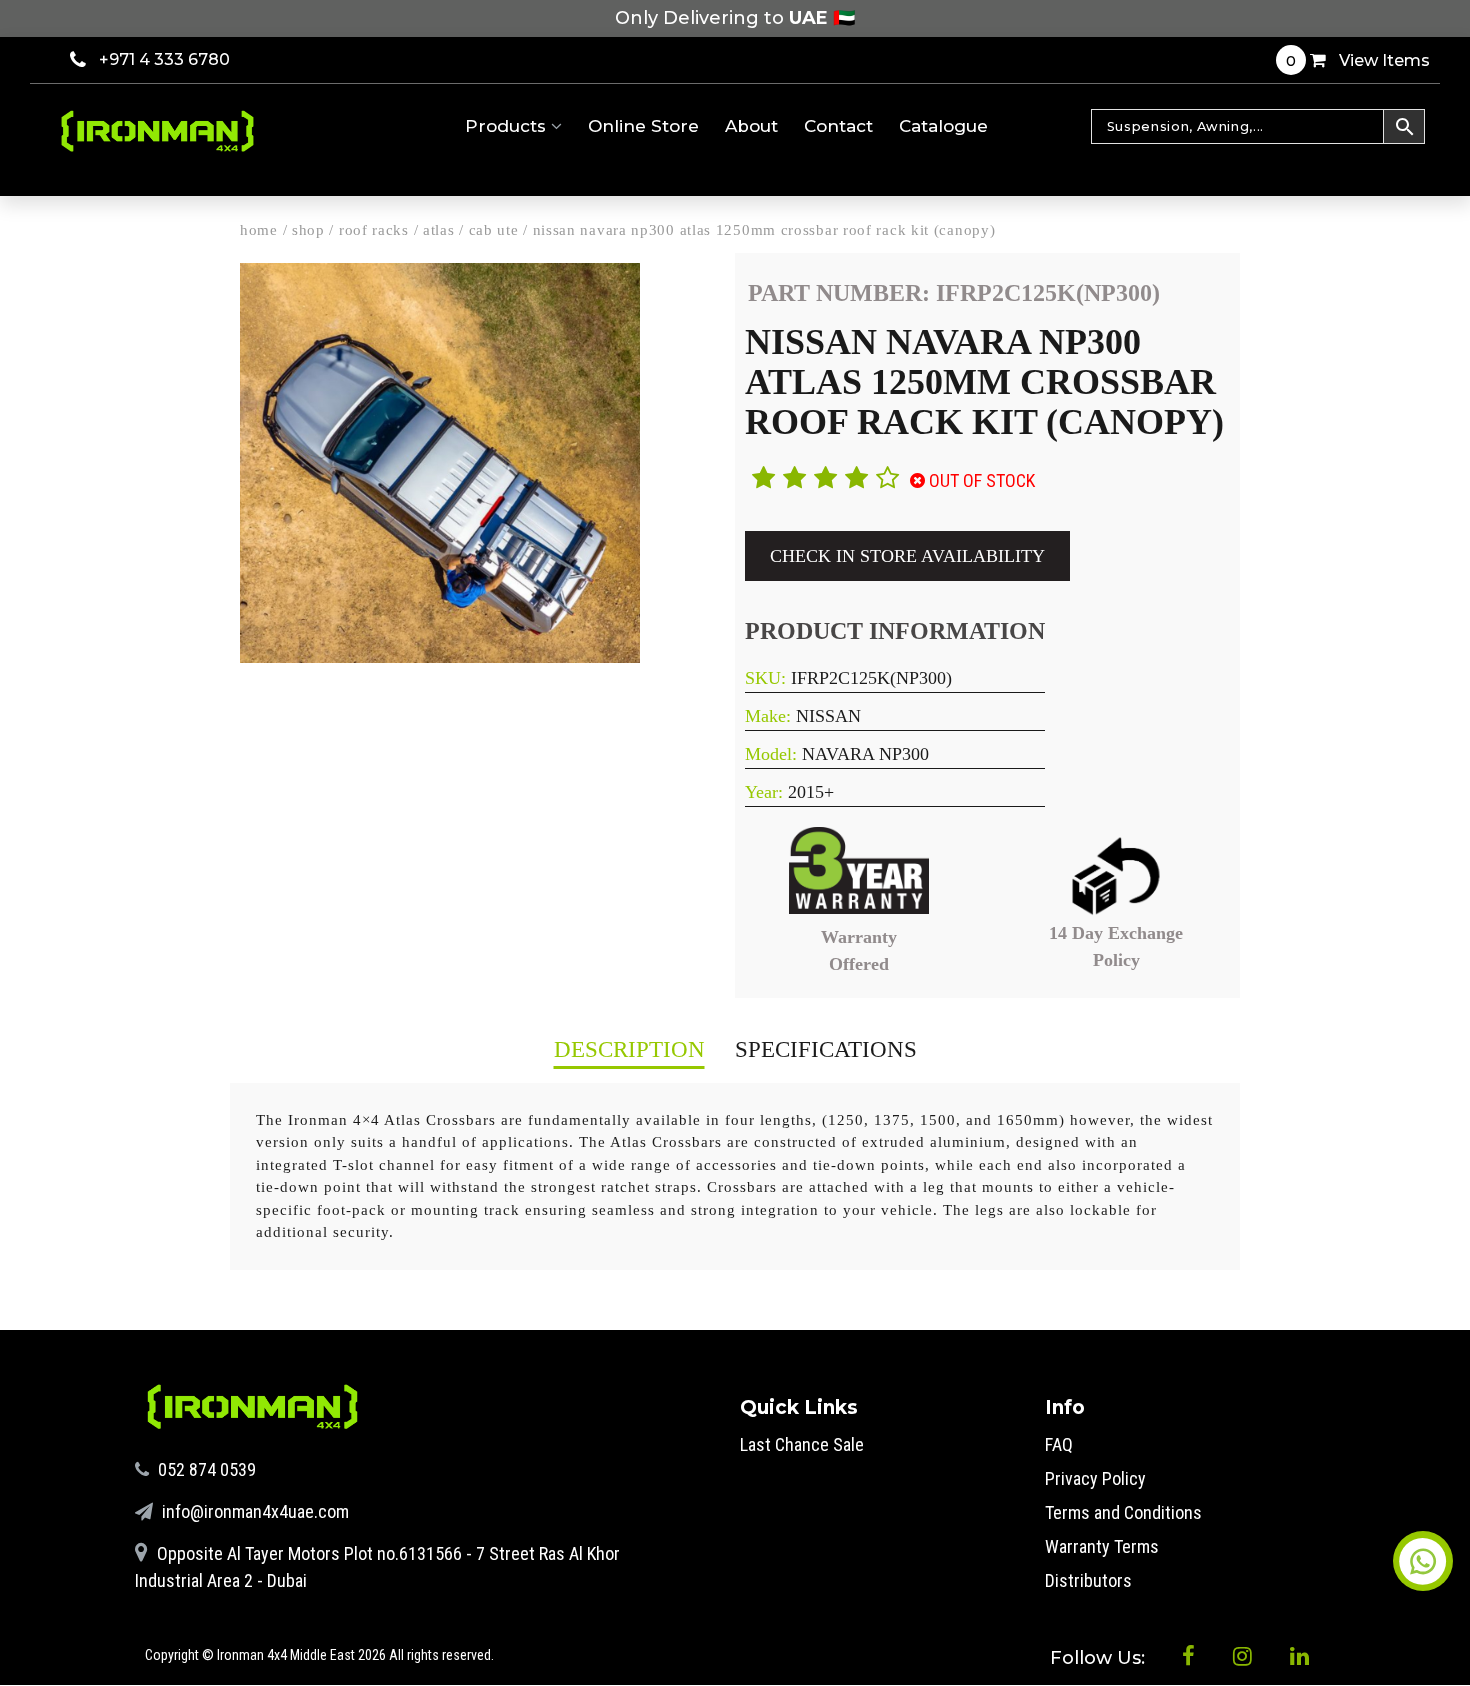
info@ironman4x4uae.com (253, 1511)
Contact (838, 126)
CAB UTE (494, 230)
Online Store (643, 126)
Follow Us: (1100, 1658)
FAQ (1059, 1444)
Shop (308, 230)
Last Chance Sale (802, 1444)
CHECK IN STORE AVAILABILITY (907, 556)
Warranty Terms (1102, 1546)
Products (508, 126)
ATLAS (439, 230)
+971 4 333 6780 (164, 59)
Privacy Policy (1095, 1478)
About (751, 126)
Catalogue (943, 126)
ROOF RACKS (374, 230)
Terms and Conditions (1123, 1512)
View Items (1358, 60)
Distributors (1088, 1580)
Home (259, 230)
